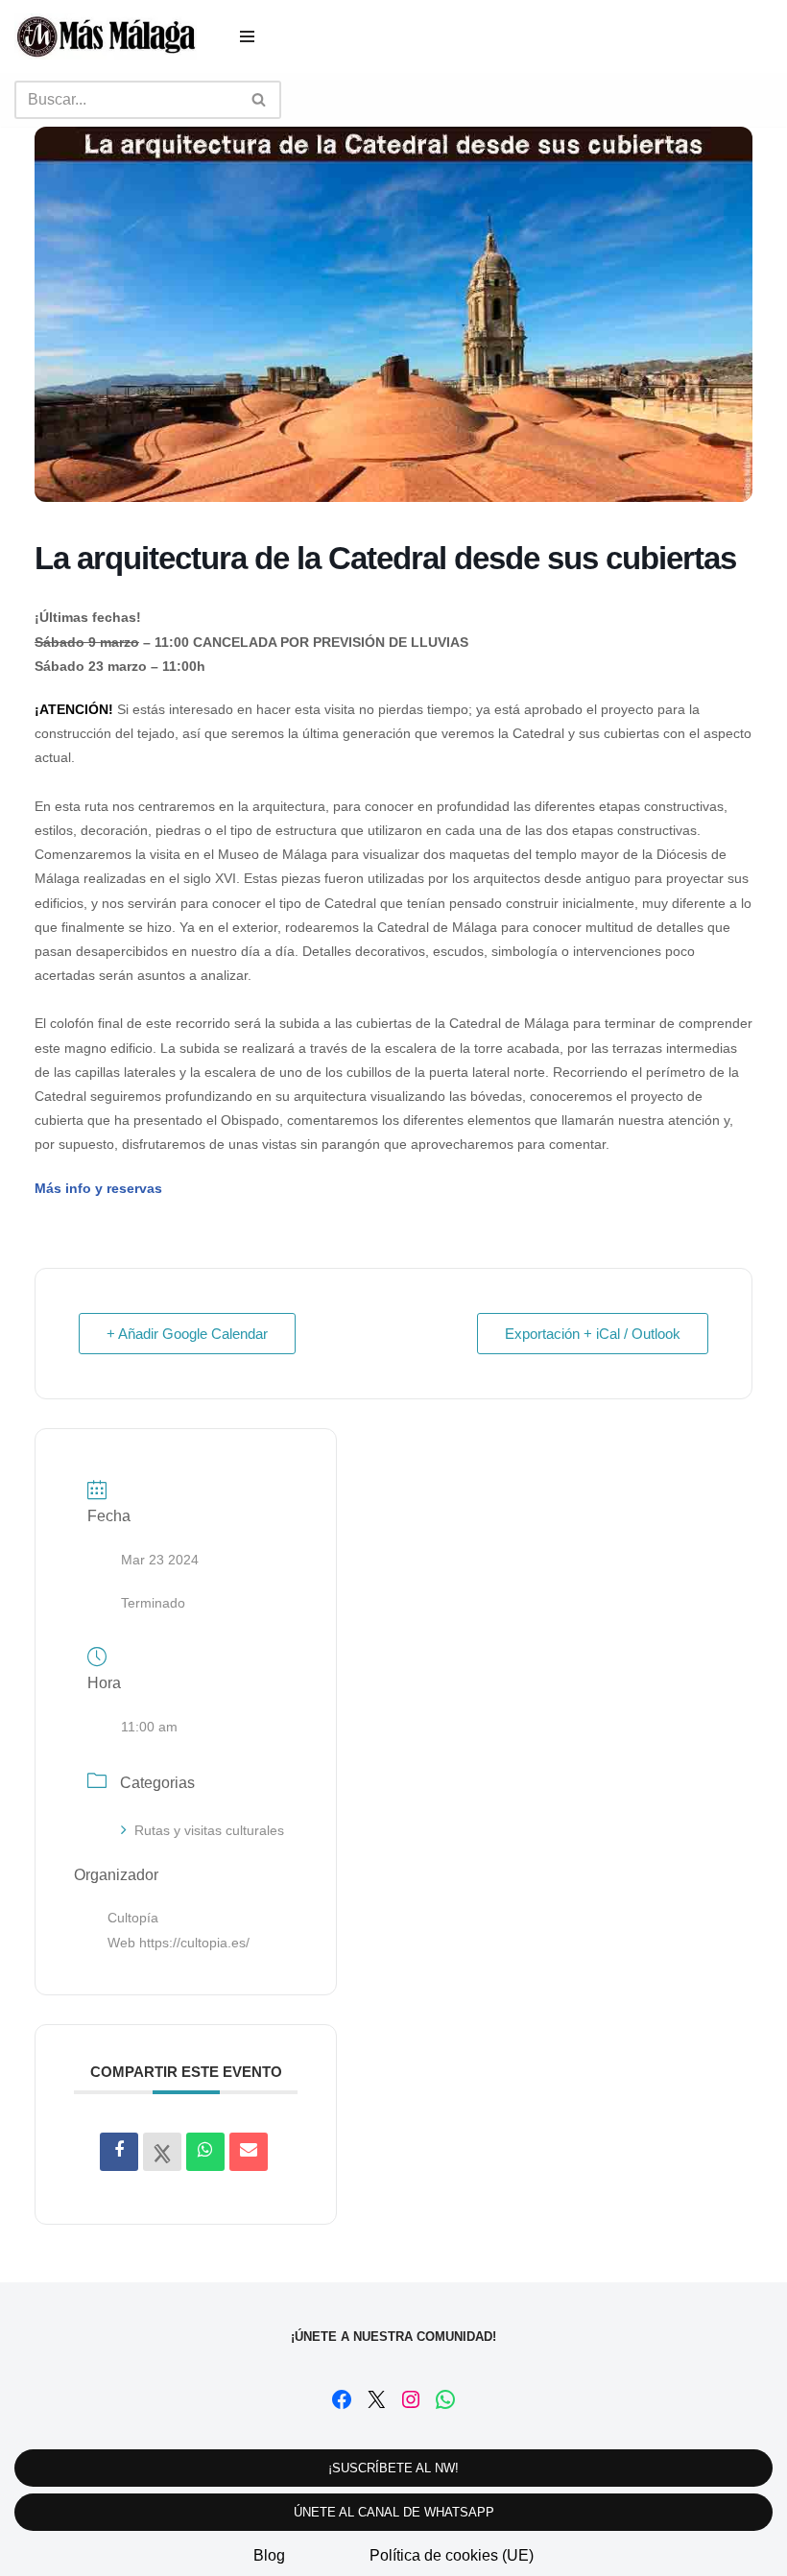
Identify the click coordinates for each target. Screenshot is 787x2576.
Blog (269, 2555)
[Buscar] (260, 100)
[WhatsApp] (445, 2399)
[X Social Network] (162, 2152)
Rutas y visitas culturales (209, 1830)
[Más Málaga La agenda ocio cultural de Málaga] (106, 36)
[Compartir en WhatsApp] (205, 2152)
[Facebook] (342, 2399)
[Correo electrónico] (249, 2152)
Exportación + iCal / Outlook (593, 1334)
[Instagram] (411, 2399)
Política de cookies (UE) (452, 2555)
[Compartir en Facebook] (119, 2152)
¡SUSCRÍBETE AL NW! (393, 2468)
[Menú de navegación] (247, 36)
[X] (376, 2399)
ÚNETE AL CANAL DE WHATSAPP (394, 2512)
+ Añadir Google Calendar (187, 1334)
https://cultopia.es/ (194, 1943)
